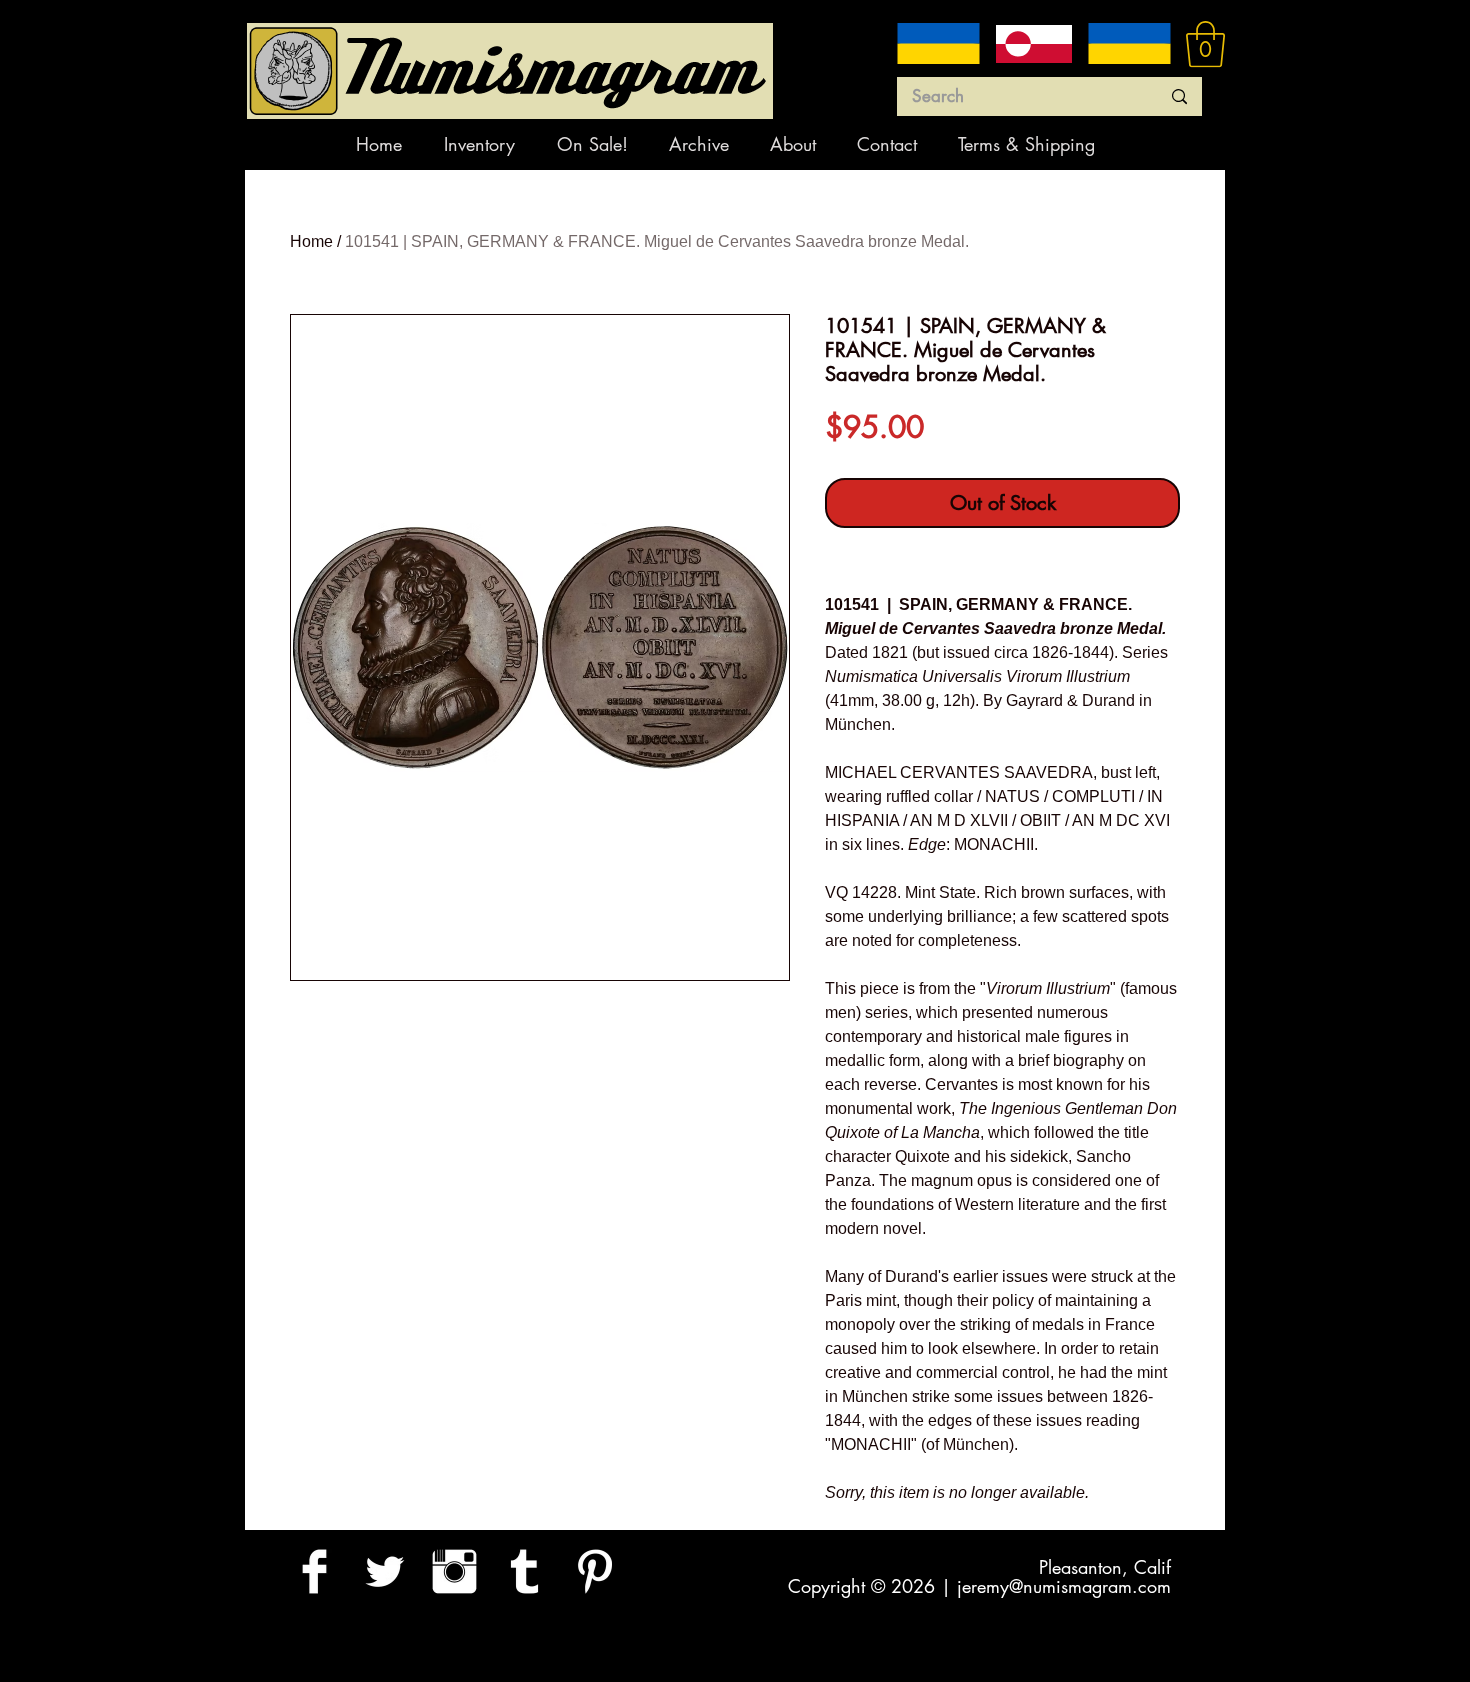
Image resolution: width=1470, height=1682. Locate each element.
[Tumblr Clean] (524, 1571)
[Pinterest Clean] (594, 1571)
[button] (1205, 44)
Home (311, 241)
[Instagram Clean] (454, 1571)
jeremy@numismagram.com (1064, 1586)
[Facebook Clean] (314, 1571)
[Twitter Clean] (384, 1571)
